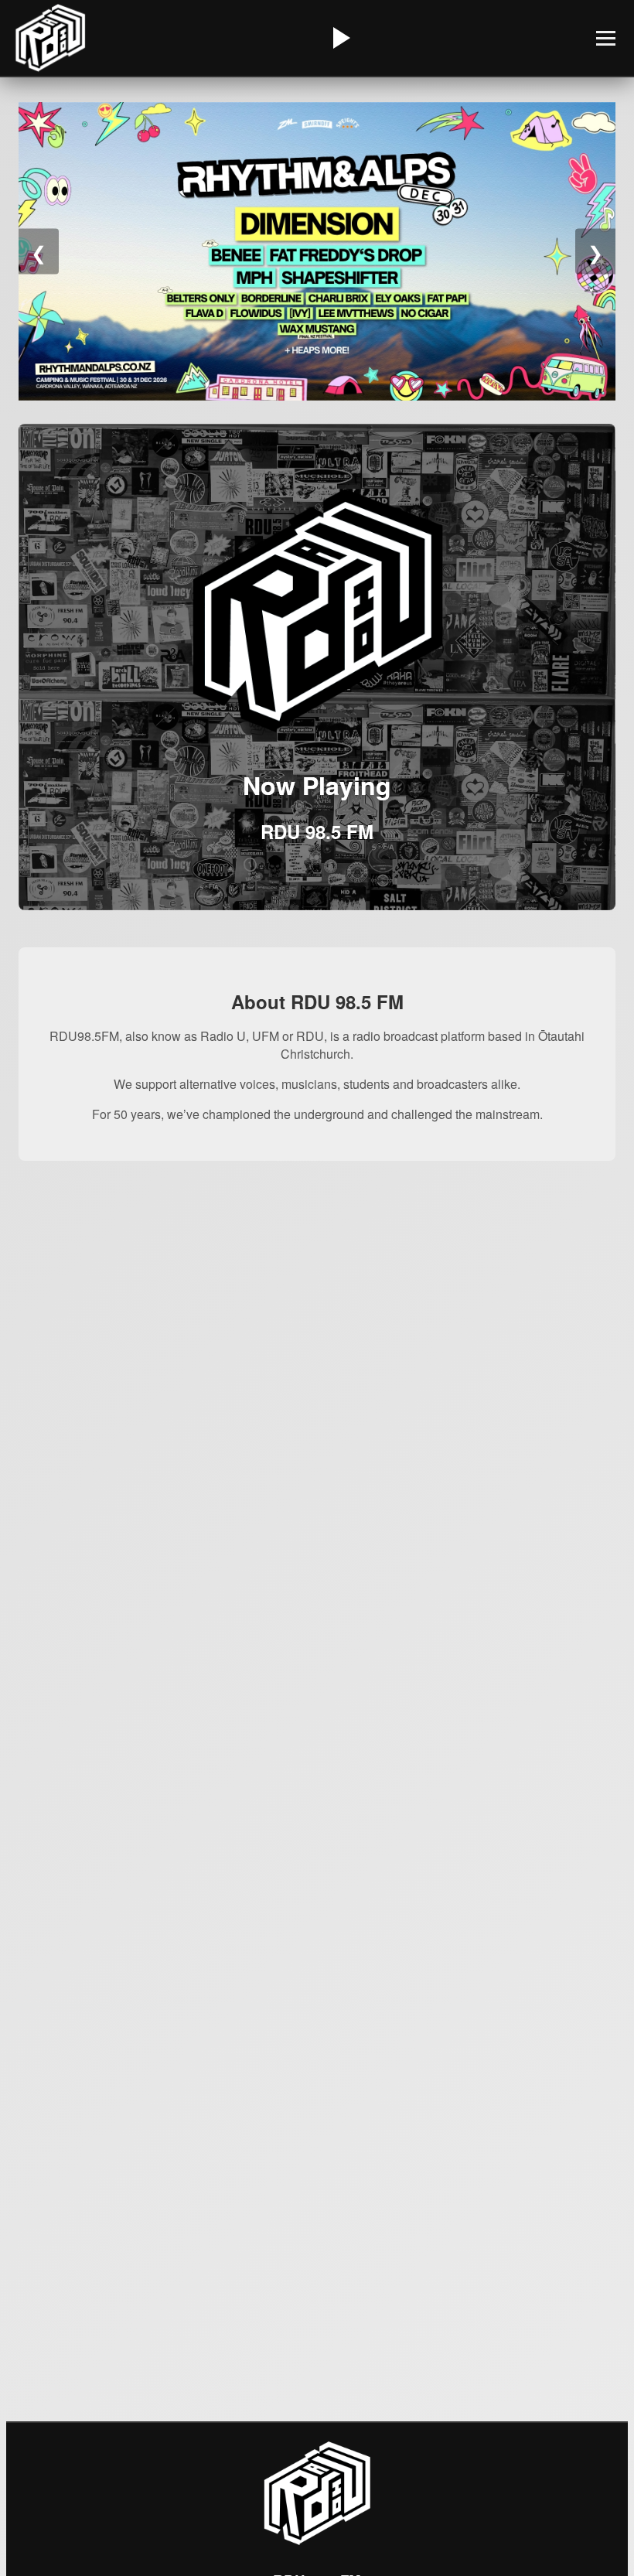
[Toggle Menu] (606, 38)
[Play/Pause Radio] (339, 38)
